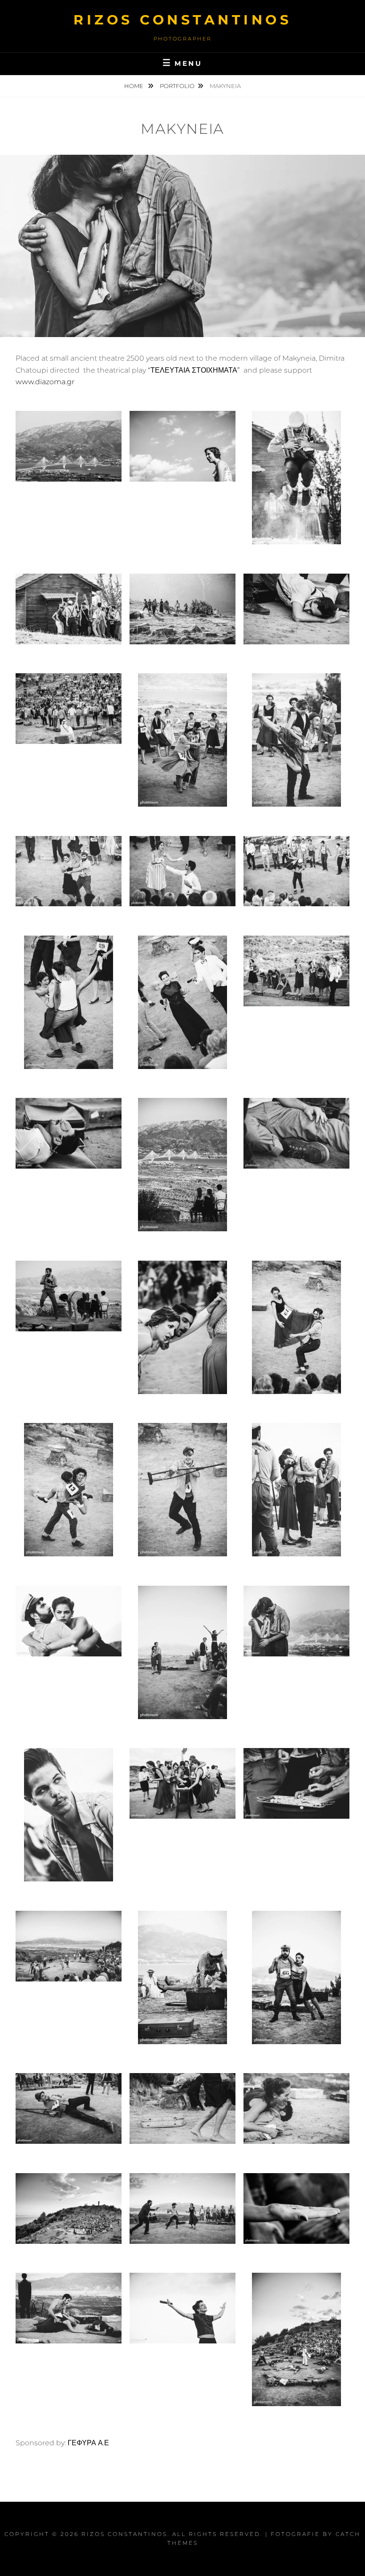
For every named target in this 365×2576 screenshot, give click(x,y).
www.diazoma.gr (45, 382)
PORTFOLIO (177, 86)
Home (134, 86)
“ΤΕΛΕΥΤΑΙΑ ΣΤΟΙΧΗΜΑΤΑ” (194, 370)
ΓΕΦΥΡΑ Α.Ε (87, 2443)
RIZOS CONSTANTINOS (182, 20)
